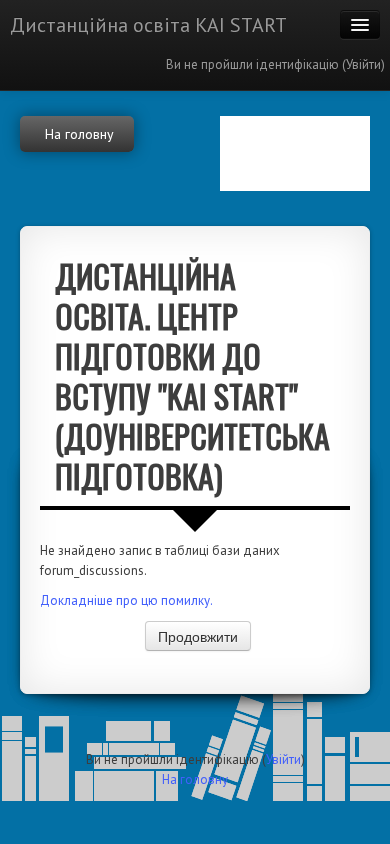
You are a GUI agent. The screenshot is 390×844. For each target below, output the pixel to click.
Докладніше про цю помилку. (126, 600)
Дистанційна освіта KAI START (148, 25)
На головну (195, 779)
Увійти (363, 64)
